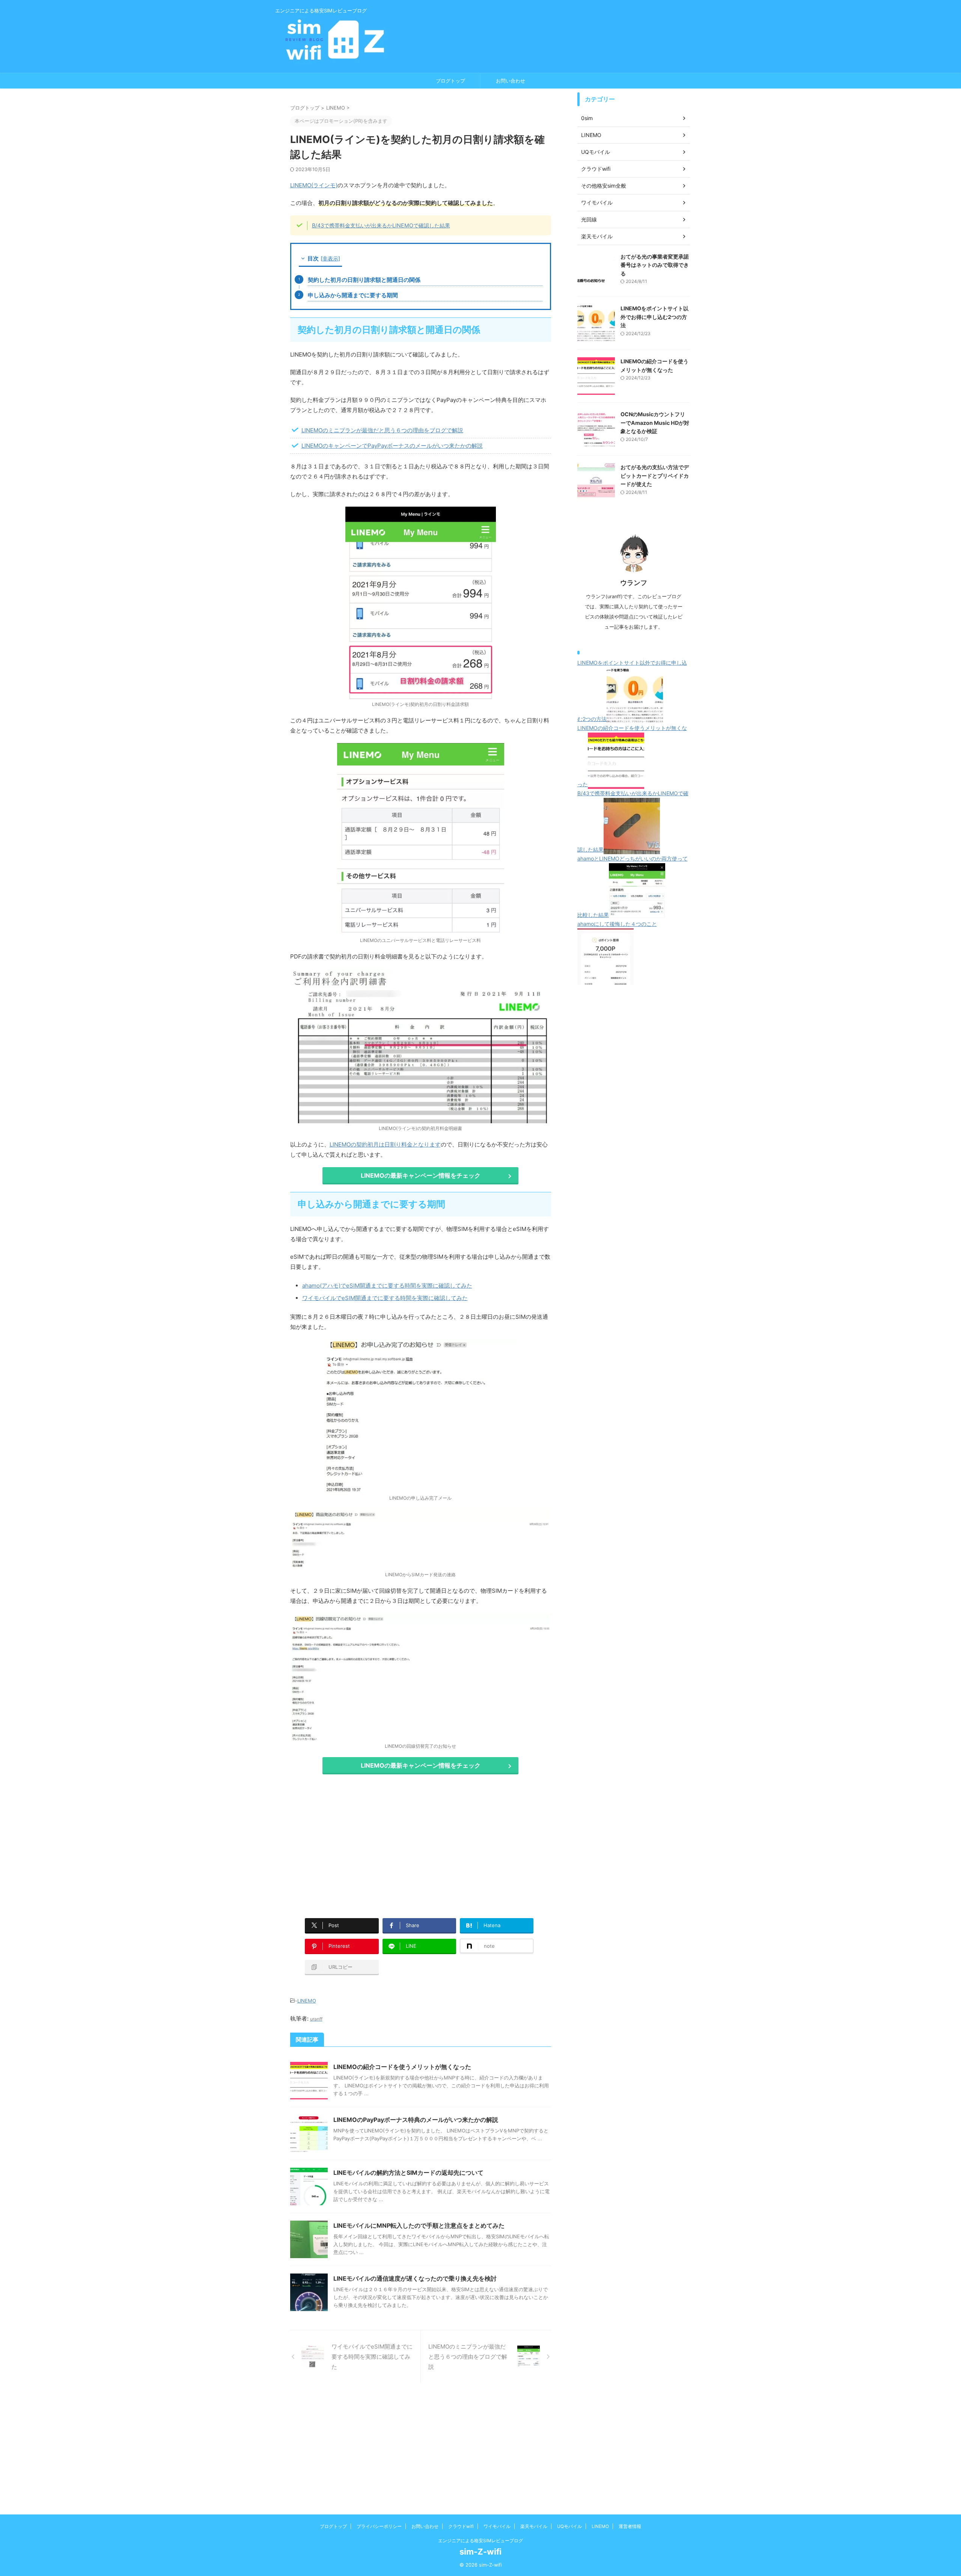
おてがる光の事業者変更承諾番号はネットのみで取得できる (655, 265)
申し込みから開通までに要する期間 (353, 295)
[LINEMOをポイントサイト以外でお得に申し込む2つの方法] (635, 719)
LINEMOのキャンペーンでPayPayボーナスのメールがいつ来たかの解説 (392, 446)
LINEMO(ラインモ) (314, 185)
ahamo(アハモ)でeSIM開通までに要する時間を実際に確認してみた (387, 1286)
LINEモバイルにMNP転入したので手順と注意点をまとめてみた (419, 2225)
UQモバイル (569, 2526)
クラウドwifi (461, 2526)
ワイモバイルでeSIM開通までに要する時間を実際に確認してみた (385, 1298)
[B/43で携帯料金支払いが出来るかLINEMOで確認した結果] (632, 849)
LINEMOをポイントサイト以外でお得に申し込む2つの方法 (654, 317)
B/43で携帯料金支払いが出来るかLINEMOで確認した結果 (381, 225)
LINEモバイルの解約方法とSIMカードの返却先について (408, 2173)
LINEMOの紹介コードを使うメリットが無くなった (402, 2067)
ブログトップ (450, 81)
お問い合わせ (511, 81)
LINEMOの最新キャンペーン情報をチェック (421, 1175)
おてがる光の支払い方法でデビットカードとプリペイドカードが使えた (655, 475)
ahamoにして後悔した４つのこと (617, 924)
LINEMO (307, 2001)
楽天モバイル (534, 2526)
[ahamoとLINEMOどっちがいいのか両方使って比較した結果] (637, 915)
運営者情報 (630, 2526)
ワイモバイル (497, 2526)
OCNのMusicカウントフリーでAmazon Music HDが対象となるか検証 (655, 423)
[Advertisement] (353, 1842)
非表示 (330, 258)
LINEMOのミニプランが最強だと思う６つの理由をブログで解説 (382, 430)
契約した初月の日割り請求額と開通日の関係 (364, 280)
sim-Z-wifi (480, 2552)
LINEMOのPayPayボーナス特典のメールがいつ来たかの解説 (416, 2120)
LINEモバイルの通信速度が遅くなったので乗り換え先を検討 (415, 2278)
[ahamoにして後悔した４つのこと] (606, 980)
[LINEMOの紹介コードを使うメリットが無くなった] (616, 784)
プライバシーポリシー (379, 2526)
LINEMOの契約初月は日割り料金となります (385, 1144)
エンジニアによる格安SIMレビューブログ (480, 2541)
